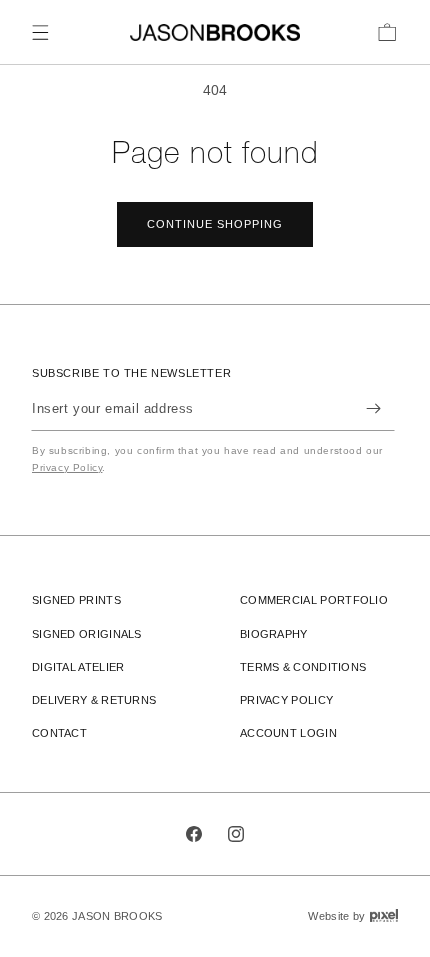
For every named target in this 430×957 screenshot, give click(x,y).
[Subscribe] (373, 408)
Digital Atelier (78, 667)
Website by (353, 915)
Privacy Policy (67, 467)
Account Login (288, 733)
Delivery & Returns (94, 700)
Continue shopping (215, 224)
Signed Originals (87, 634)
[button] (40, 32)
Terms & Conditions (303, 667)
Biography (274, 634)
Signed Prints (76, 600)
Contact (59, 733)
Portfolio (314, 600)
